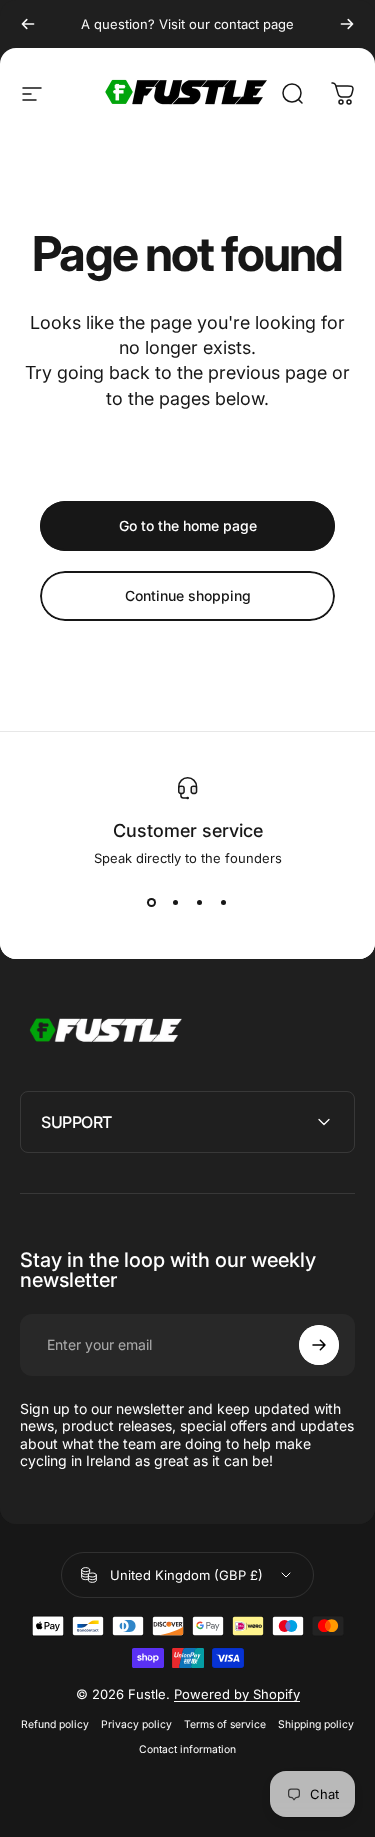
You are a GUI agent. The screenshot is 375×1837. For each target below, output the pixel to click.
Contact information (187, 1749)
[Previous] (28, 24)
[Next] (347, 24)
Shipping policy (316, 1724)
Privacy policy (136, 1724)
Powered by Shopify (237, 1694)
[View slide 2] (176, 902)
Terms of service (225, 1724)
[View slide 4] (224, 902)
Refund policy (55, 1724)
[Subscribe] (319, 1345)
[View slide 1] (152, 902)
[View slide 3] (200, 902)
